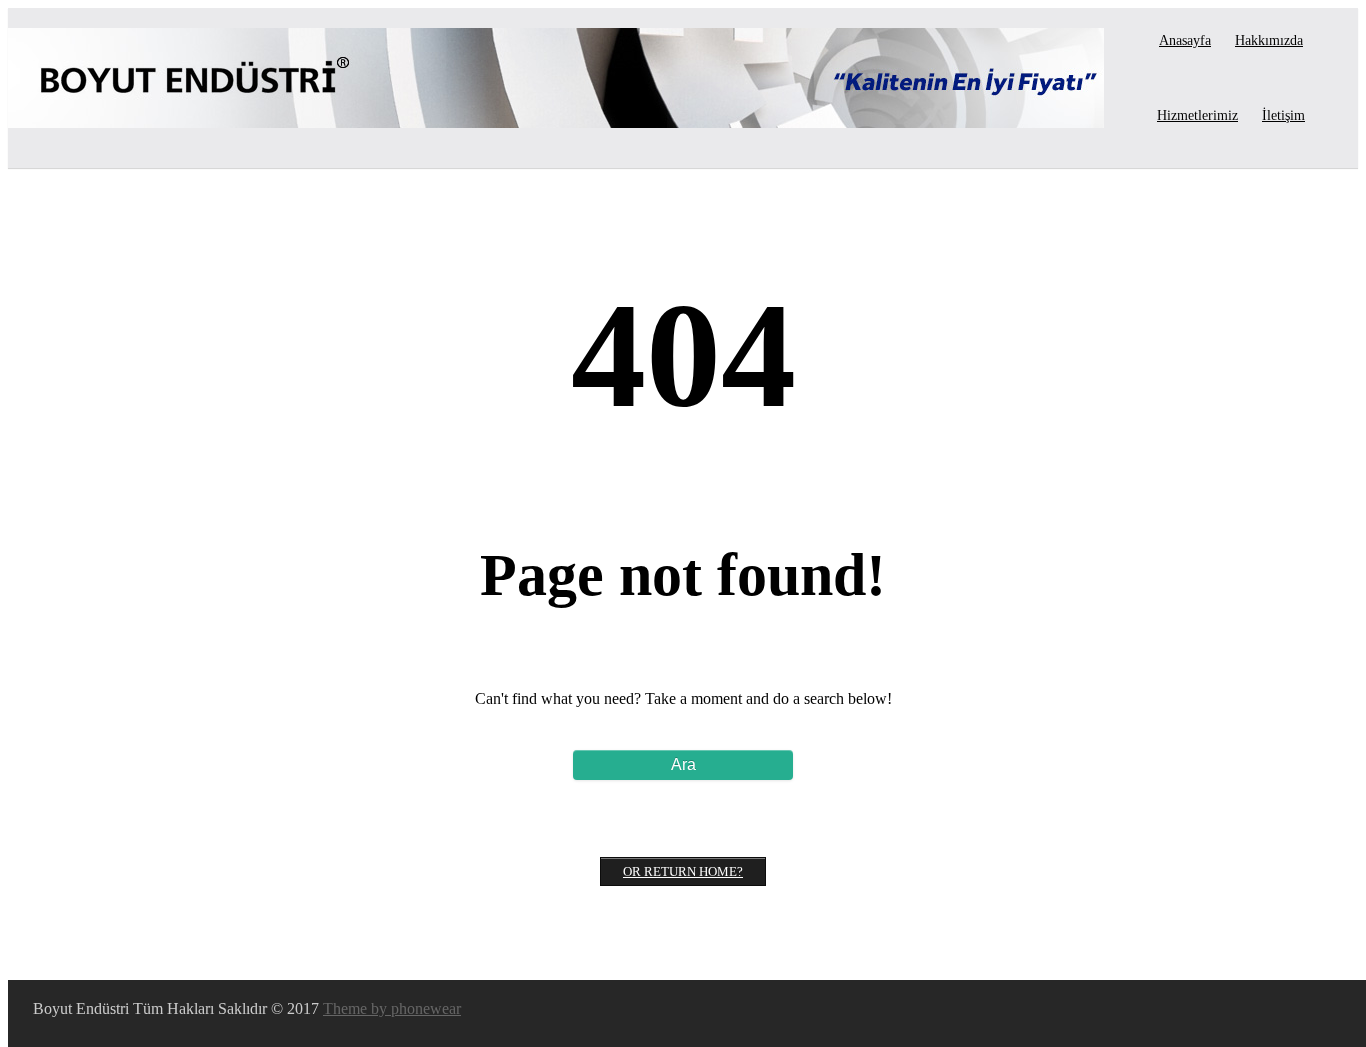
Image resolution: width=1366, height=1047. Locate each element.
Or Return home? (683, 871)
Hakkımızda (1269, 40)
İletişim (1283, 115)
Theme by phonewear (392, 1008)
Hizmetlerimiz (1197, 115)
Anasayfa (1185, 40)
